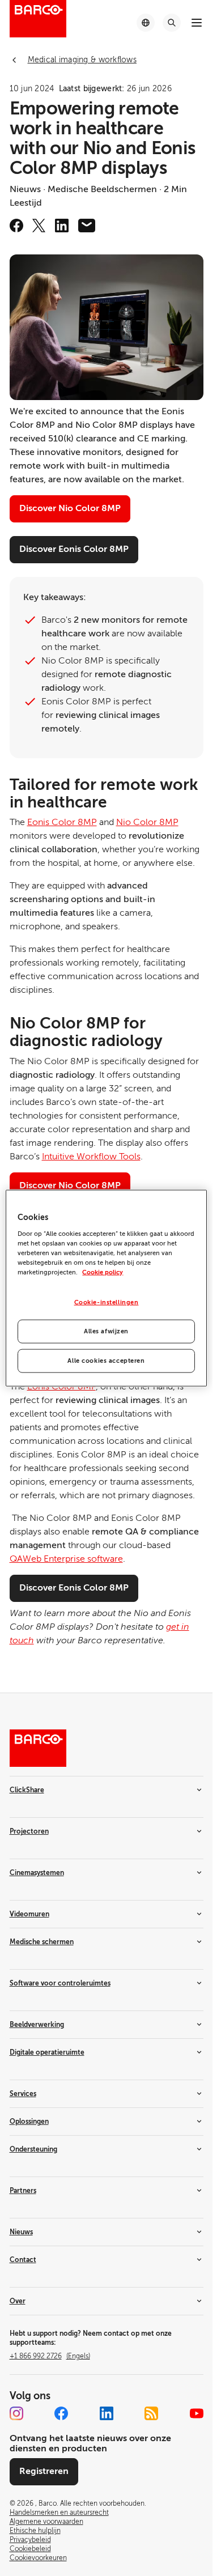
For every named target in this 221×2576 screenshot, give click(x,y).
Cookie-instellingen (107, 1302)
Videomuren (29, 1914)
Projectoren (29, 1831)
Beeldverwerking (37, 2025)
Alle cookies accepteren (106, 1360)
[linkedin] (62, 226)
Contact (23, 2260)
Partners (23, 2191)
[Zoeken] (172, 23)
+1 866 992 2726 (50, 2356)
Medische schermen (42, 1942)
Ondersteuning (33, 2149)
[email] (87, 226)
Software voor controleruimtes (60, 1983)
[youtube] (197, 2413)
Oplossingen (29, 2122)
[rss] (151, 2413)
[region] (106, 1288)
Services (23, 2094)
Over (18, 2301)
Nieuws (21, 2232)
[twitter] (39, 226)
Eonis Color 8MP (62, 822)
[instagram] (16, 2413)
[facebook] (16, 226)
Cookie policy (103, 1272)
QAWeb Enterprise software (66, 1559)
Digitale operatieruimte (47, 2052)
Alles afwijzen (106, 1331)
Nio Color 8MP (147, 822)
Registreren (44, 2471)
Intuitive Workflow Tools (91, 1157)
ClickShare (27, 1790)
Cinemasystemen (37, 1873)
